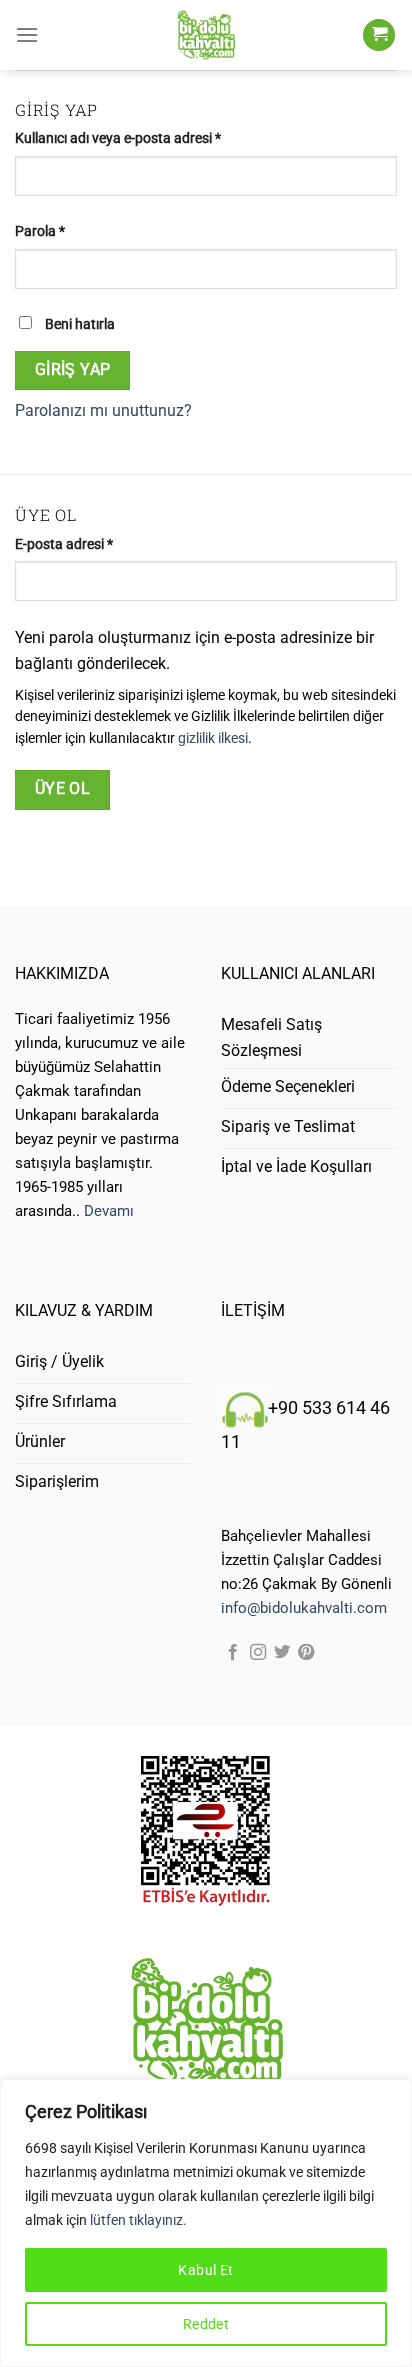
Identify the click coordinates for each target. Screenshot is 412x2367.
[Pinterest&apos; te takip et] (306, 1653)
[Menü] (27, 34)
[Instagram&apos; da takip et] (258, 1653)
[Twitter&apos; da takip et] (282, 1653)
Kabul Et (205, 2270)
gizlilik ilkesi (213, 738)
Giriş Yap (73, 370)
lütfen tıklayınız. (138, 2220)
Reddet (206, 2324)
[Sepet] (379, 35)
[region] (206, 2223)
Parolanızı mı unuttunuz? (103, 410)
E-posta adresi (84, 544)
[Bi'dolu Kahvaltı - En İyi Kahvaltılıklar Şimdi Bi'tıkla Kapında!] (206, 35)
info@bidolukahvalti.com (304, 1608)
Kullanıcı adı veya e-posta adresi (138, 138)
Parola (60, 231)
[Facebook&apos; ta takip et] (233, 1653)
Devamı (109, 1211)
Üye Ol (63, 789)
